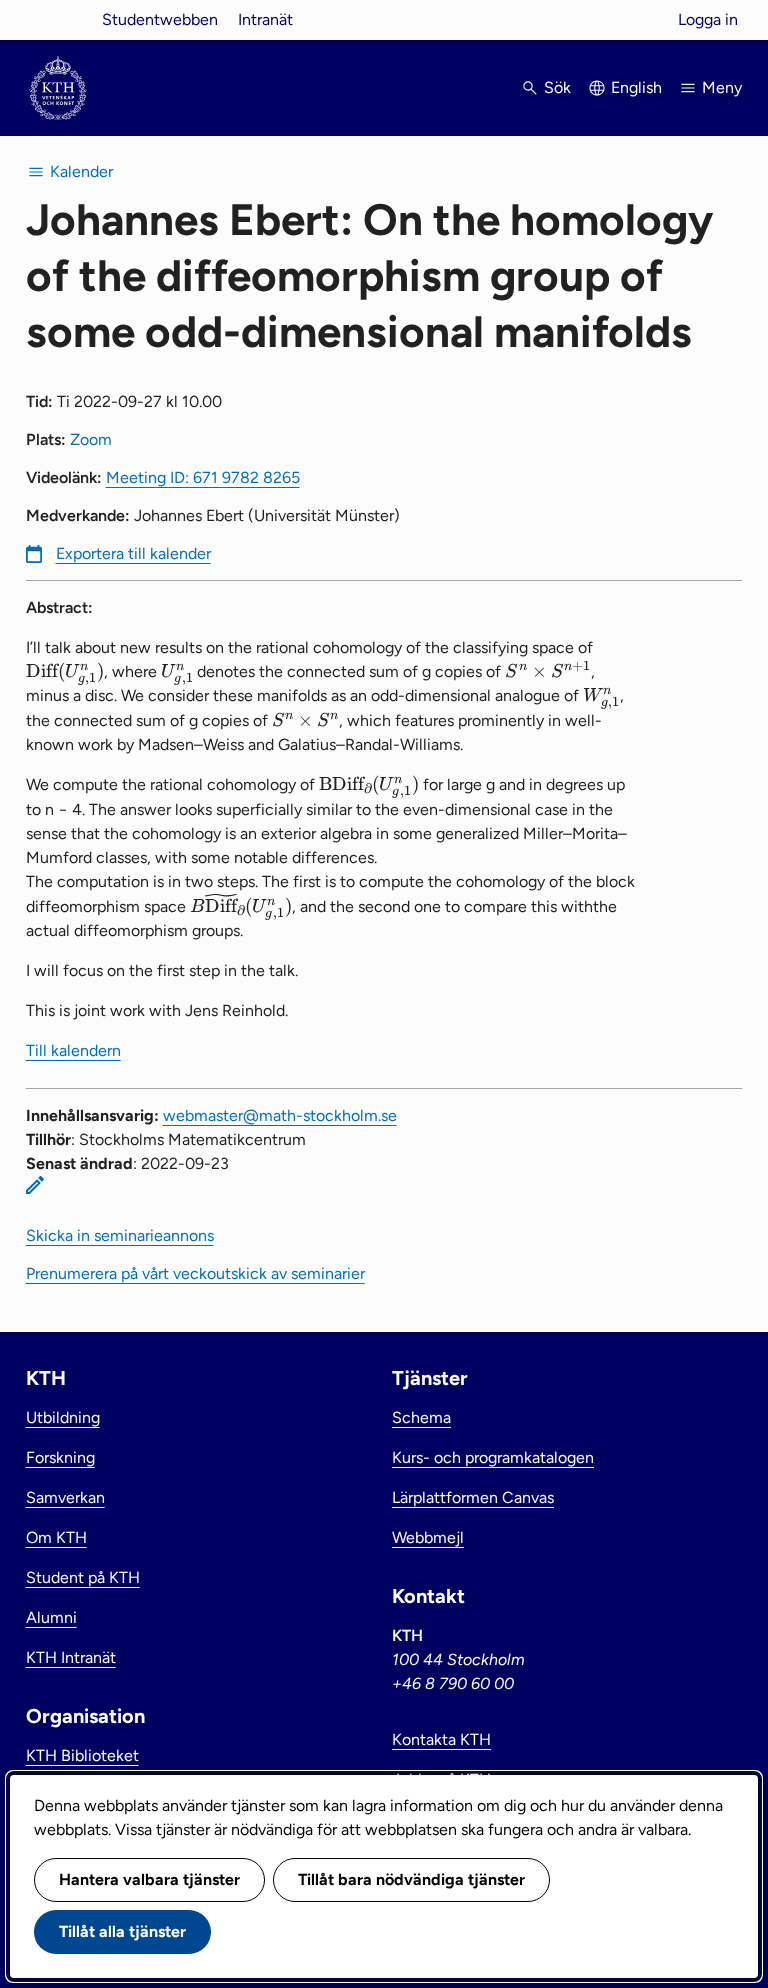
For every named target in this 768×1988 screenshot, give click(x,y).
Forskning (60, 1457)
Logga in (708, 19)
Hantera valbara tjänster (149, 1879)
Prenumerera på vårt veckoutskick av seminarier (195, 1273)
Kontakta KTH (441, 1739)
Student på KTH (83, 1577)
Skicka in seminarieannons (120, 1235)
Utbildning (63, 1417)
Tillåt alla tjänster (122, 1931)
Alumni (51, 1617)
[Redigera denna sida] (35, 1185)
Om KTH (56, 1537)
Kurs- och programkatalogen (493, 1457)
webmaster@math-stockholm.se (280, 1115)
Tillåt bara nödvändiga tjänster (411, 1879)
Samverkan (65, 1497)
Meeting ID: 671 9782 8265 (203, 477)
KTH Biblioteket (82, 1755)
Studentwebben (160, 19)
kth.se (58, 19)
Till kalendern (73, 1050)
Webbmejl (428, 1537)
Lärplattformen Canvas (473, 1497)
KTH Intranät (71, 1657)
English (636, 87)
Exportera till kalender (133, 553)
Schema (421, 1417)
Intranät (265, 19)
